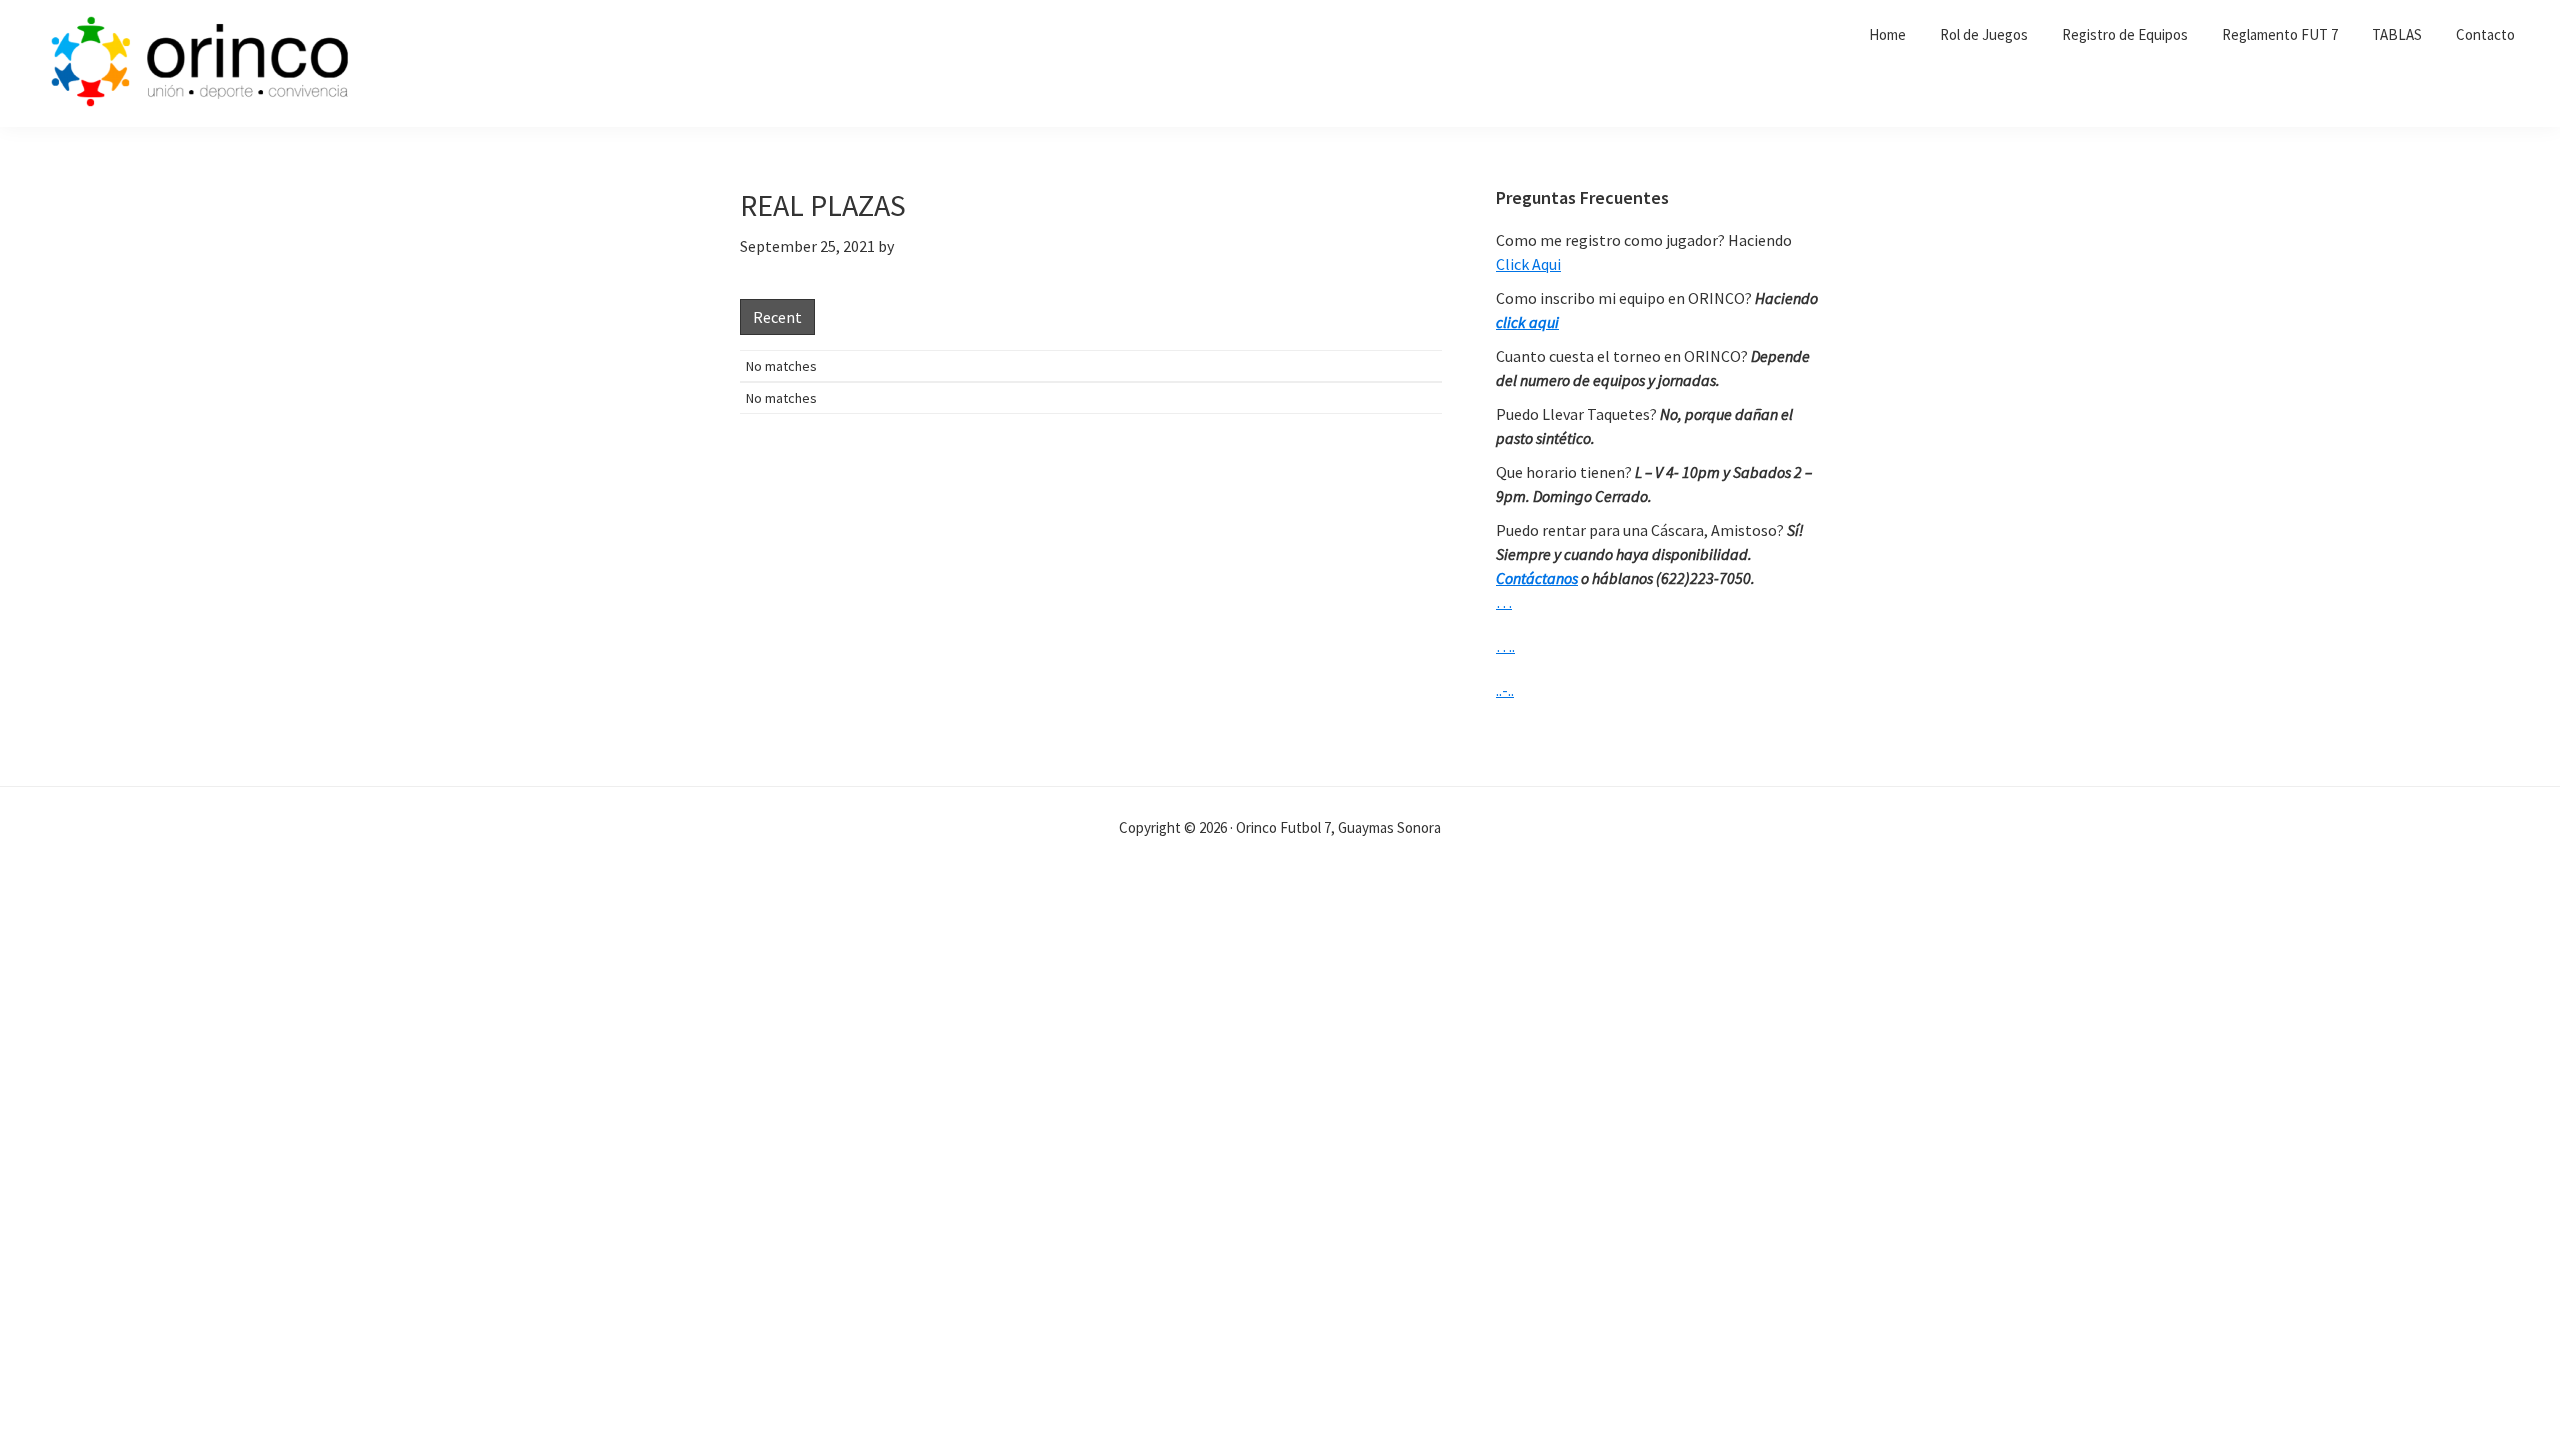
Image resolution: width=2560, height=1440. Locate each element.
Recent (777, 317)
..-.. (1505, 690)
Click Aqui (1528, 264)
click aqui (1527, 322)
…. (1505, 646)
